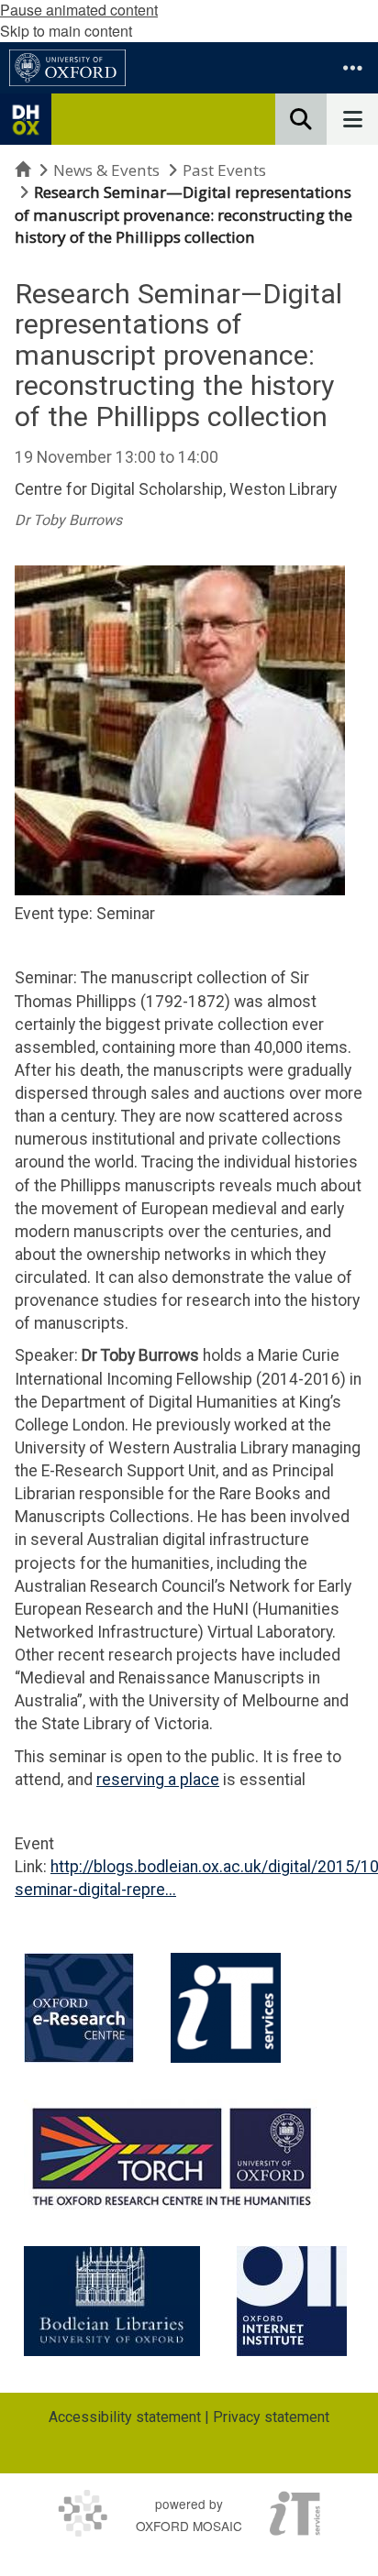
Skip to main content (66, 31)
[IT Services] (226, 2008)
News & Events (106, 170)
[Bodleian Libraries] (112, 2301)
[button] (352, 68)
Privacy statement (271, 2417)
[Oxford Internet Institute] (292, 2301)
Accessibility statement (125, 2417)
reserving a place (158, 1780)
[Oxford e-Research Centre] (79, 2008)
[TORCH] (172, 2154)
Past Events (224, 170)
